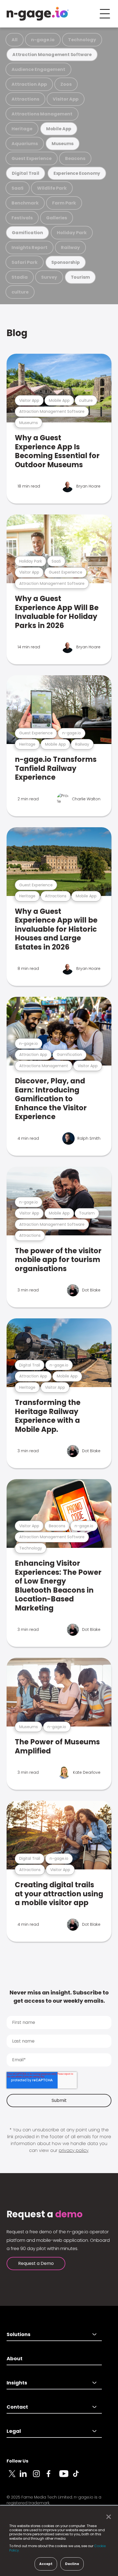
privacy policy (74, 2150)
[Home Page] (38, 14)
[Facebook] (53, 2477)
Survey (49, 277)
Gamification (27, 233)
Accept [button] (46, 2564)
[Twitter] (13, 2477)
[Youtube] (66, 2477)
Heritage (22, 129)
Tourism (80, 277)
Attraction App (29, 84)
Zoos (66, 84)
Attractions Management (42, 114)
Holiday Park (72, 233)
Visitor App (66, 99)
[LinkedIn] (26, 2477)
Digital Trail (26, 173)
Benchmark (25, 203)
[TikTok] (79, 2477)
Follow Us (17, 2461)
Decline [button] (72, 2564)
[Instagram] (40, 2477)
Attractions (25, 99)
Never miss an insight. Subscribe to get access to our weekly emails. (59, 1997)
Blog (17, 333)
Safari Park (25, 262)
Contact (17, 2407)
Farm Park (64, 203)
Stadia (20, 277)
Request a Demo (36, 2263)
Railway (70, 247)
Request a (45, 2214)
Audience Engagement (38, 69)
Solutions (19, 2334)
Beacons (75, 158)
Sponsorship (66, 262)
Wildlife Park (52, 188)
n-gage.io (43, 40)
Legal (14, 2431)
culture (20, 292)
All (15, 40)
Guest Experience (32, 158)
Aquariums (25, 144)
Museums (63, 144)
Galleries (57, 218)
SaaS (18, 188)
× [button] (107, 2517)
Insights (17, 2383)
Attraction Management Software (52, 55)
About (15, 2358)
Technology (82, 40)
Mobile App (59, 129)
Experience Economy (77, 173)
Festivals (22, 218)
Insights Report (29, 247)
